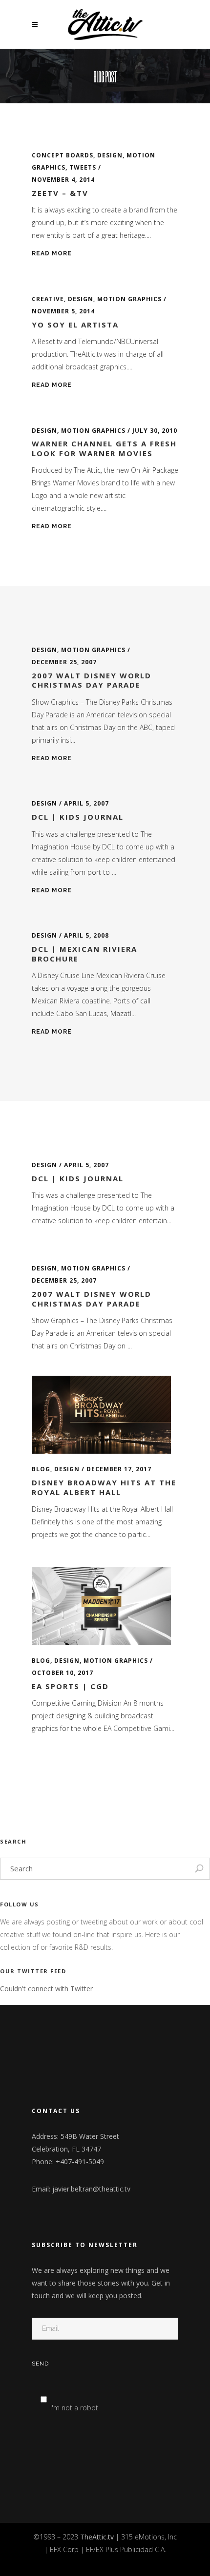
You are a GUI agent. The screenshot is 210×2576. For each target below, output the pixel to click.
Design (110, 155)
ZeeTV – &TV (60, 193)
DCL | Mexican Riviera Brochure (84, 954)
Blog (41, 1469)
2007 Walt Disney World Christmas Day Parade (92, 680)
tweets (83, 167)
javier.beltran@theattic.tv (91, 2189)
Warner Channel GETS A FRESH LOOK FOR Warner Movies (104, 448)
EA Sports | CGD (70, 1686)
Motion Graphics (129, 299)
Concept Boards (63, 155)
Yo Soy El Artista (75, 325)
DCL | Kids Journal (78, 817)
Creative (48, 299)
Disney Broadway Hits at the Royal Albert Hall (104, 1487)
